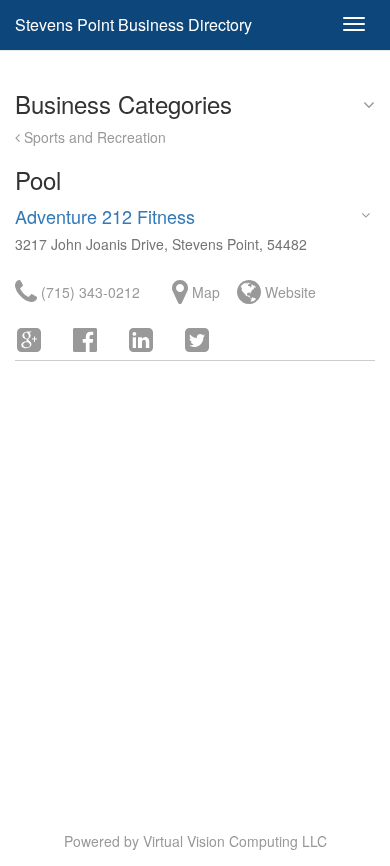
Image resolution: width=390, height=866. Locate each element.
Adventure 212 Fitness (105, 216)
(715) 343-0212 (88, 292)
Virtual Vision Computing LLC (235, 841)
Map (204, 292)
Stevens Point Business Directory (133, 24)
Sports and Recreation (93, 137)
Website (288, 292)
